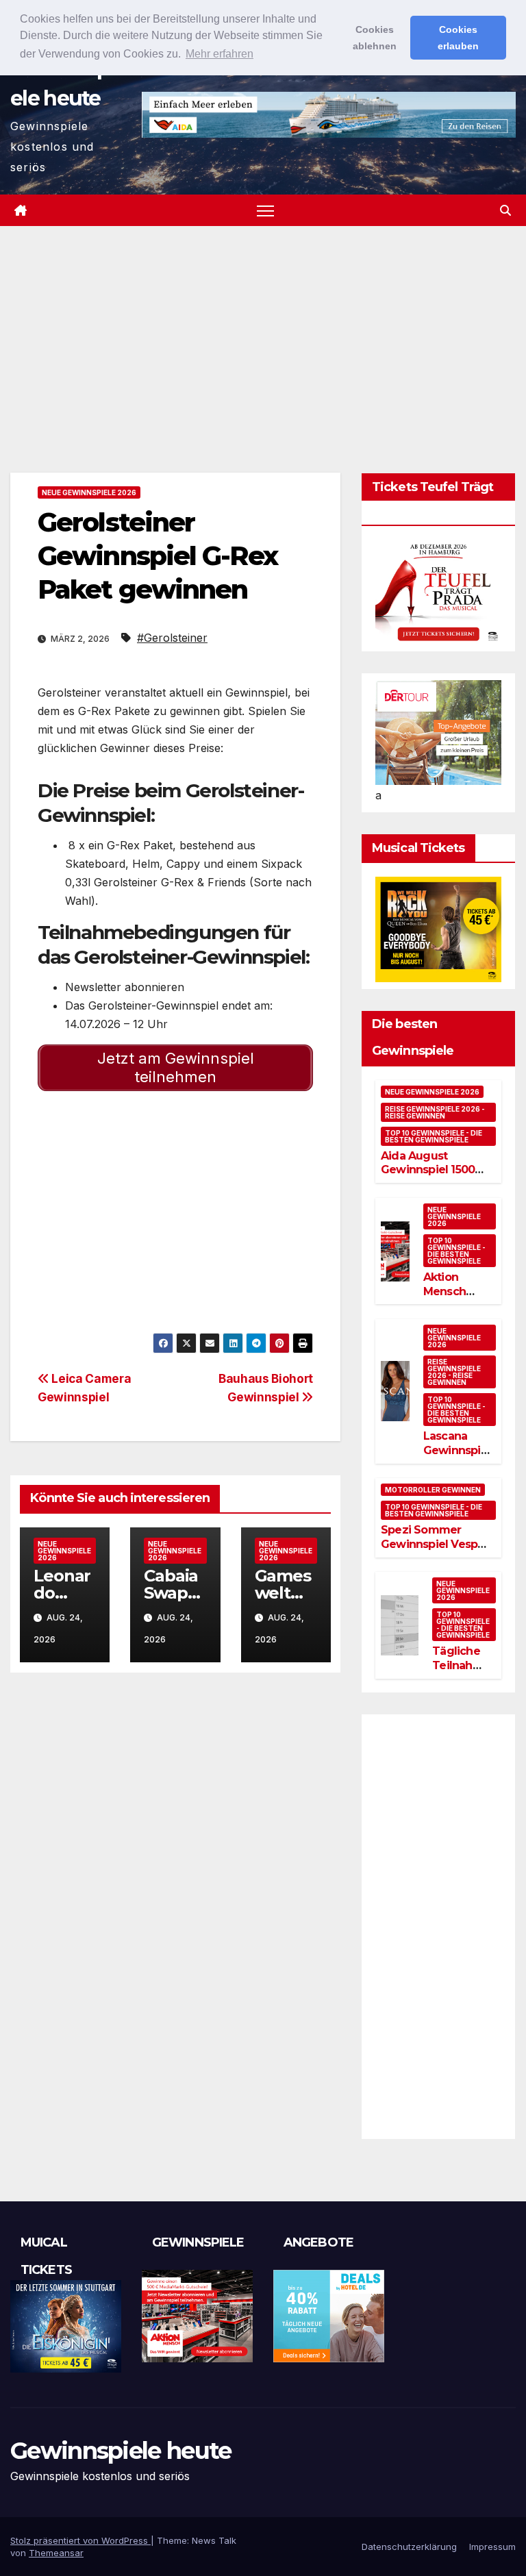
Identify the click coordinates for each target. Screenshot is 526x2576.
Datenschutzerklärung (409, 2547)
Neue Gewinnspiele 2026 (89, 492)
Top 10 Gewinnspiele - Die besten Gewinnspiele (434, 1136)
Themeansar (56, 2553)
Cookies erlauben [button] (458, 38)
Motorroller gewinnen (433, 1490)
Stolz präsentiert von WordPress (80, 2540)
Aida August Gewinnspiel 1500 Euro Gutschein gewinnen (428, 1177)
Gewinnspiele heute (121, 2451)
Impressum (492, 2547)
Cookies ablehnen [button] (375, 38)
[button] (505, 210)
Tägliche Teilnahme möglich (461, 1665)
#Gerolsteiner (172, 638)
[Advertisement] (263, 329)
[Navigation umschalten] (265, 211)
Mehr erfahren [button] (220, 54)
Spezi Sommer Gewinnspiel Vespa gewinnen (432, 1544)
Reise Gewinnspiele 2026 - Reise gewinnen (435, 1112)
